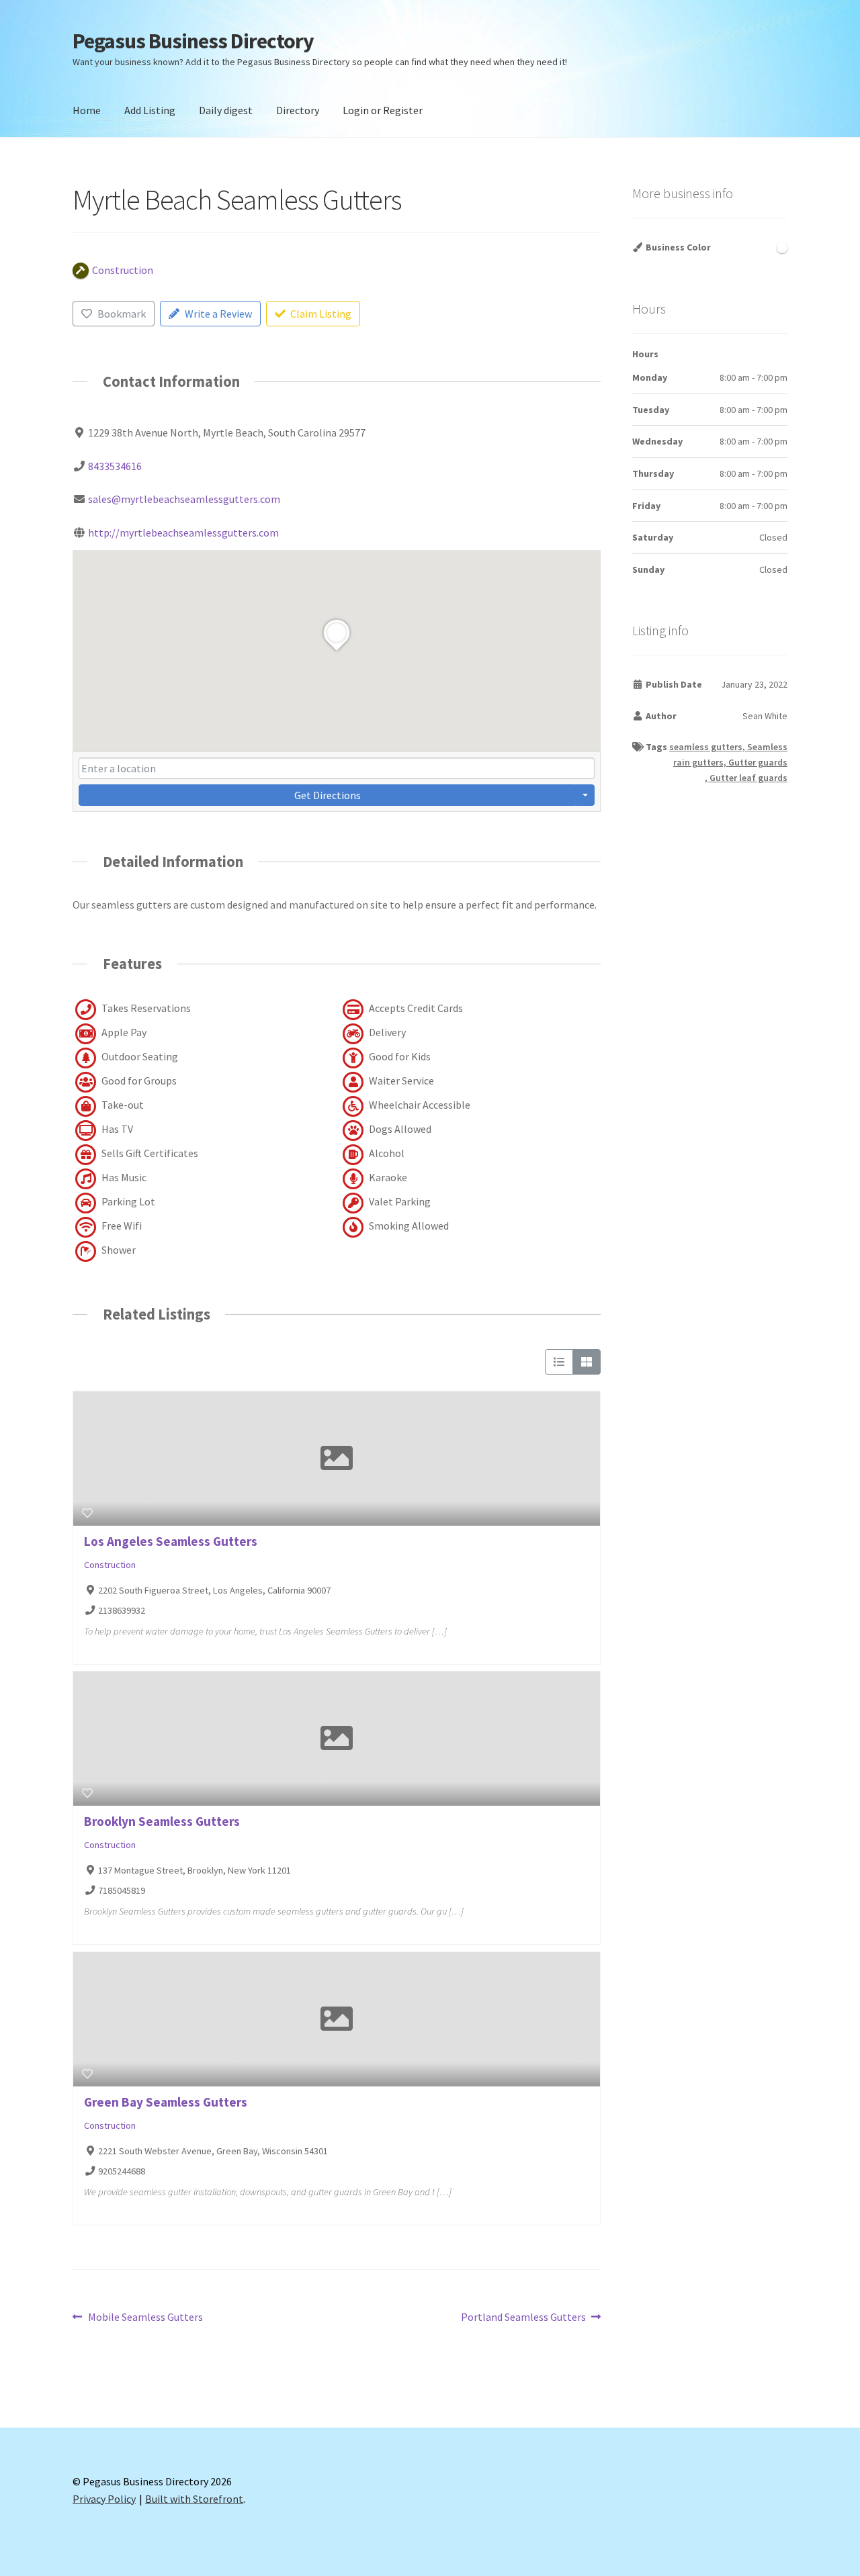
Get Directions (328, 795)
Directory (298, 110)
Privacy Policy (104, 2499)
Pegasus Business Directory (193, 41)
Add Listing (150, 110)
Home (87, 110)
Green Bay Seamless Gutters (166, 2102)
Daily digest (226, 110)
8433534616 (115, 466)
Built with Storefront (194, 2499)
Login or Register (383, 110)
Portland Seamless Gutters (523, 2318)
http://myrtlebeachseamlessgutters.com (183, 533)
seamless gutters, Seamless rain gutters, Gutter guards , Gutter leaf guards (728, 762)
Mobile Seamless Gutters (145, 2318)
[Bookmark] (87, 1513)
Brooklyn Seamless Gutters (162, 1821)
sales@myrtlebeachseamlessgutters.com (184, 499)
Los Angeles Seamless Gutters (171, 1541)
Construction (110, 1565)
